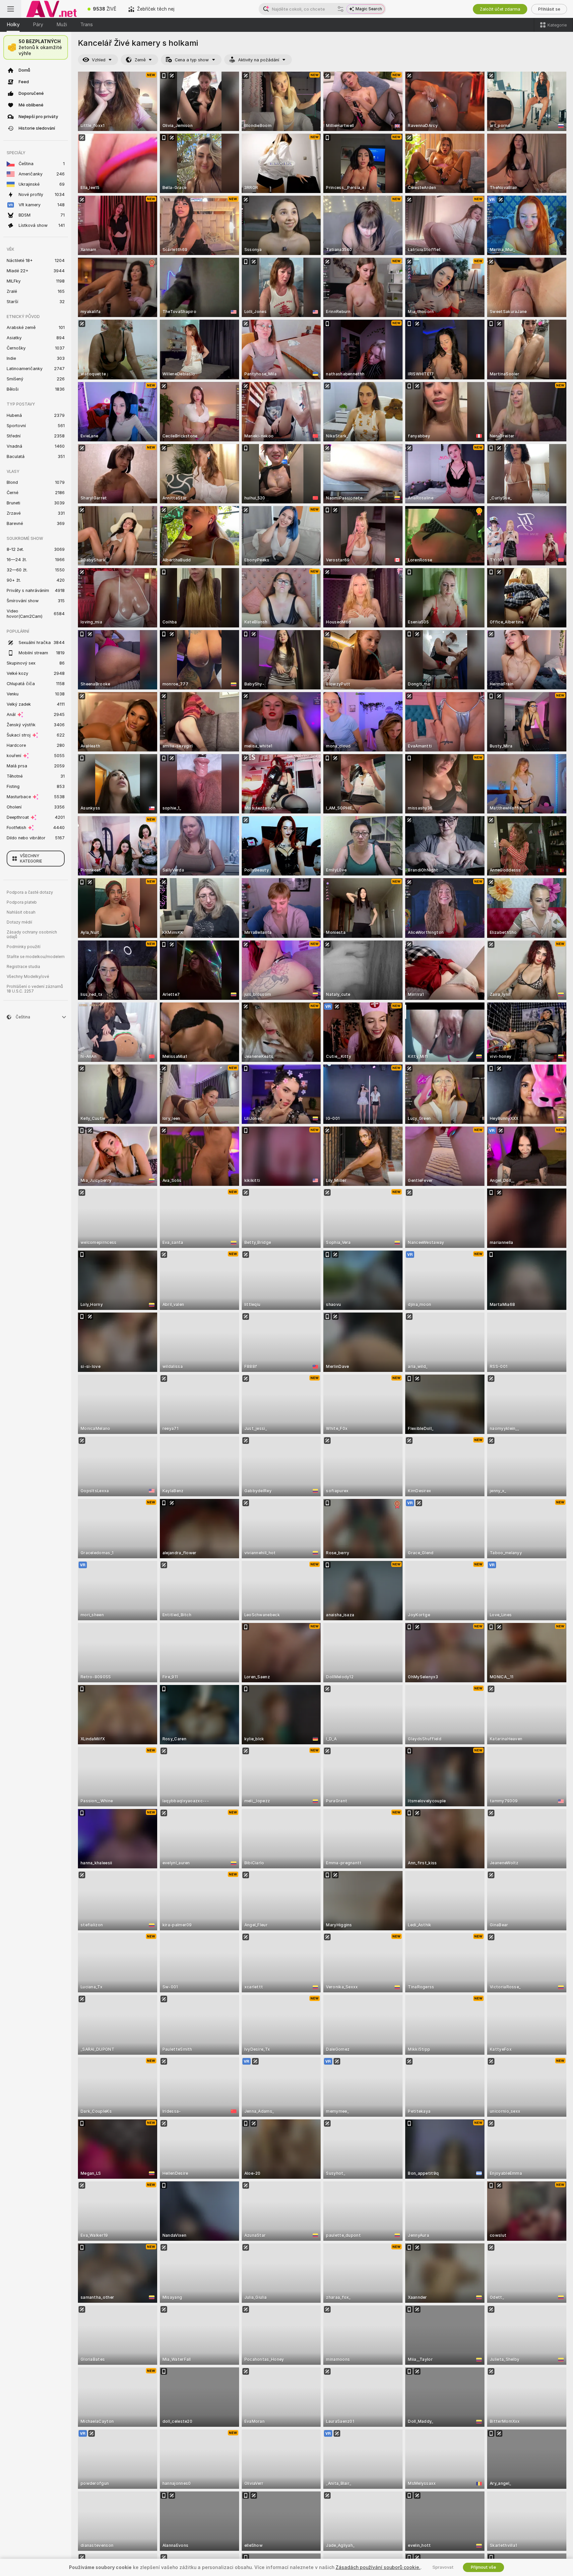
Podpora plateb (22, 902)
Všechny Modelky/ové (28, 977)
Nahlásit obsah (21, 912)
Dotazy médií (19, 922)
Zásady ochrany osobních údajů (32, 934)
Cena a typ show (192, 60)
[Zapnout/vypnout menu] (11, 9)
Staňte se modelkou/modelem (36, 957)
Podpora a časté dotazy (30, 892)
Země (140, 60)
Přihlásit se (549, 9)
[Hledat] (341, 9)
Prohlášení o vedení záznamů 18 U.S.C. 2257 (35, 989)
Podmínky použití (24, 947)
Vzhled (99, 60)
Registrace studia (23, 967)
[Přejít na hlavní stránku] (51, 9)
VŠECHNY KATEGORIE (31, 859)
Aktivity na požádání (259, 60)
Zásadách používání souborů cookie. (378, 2567)
